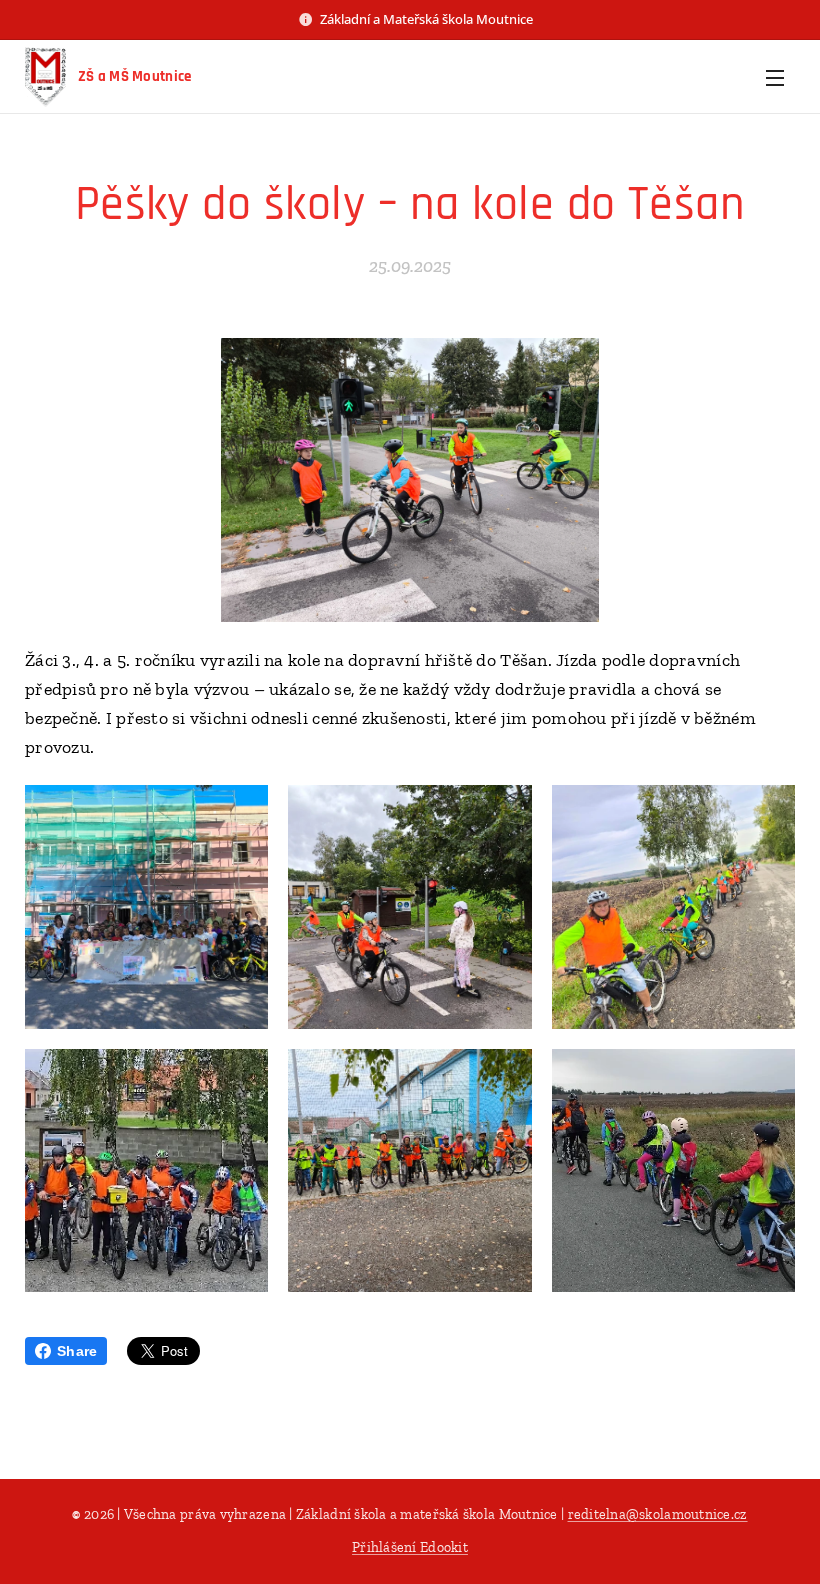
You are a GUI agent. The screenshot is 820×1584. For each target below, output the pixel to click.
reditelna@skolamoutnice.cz (658, 1514)
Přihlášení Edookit (410, 1547)
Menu (775, 77)
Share (77, 1351)
